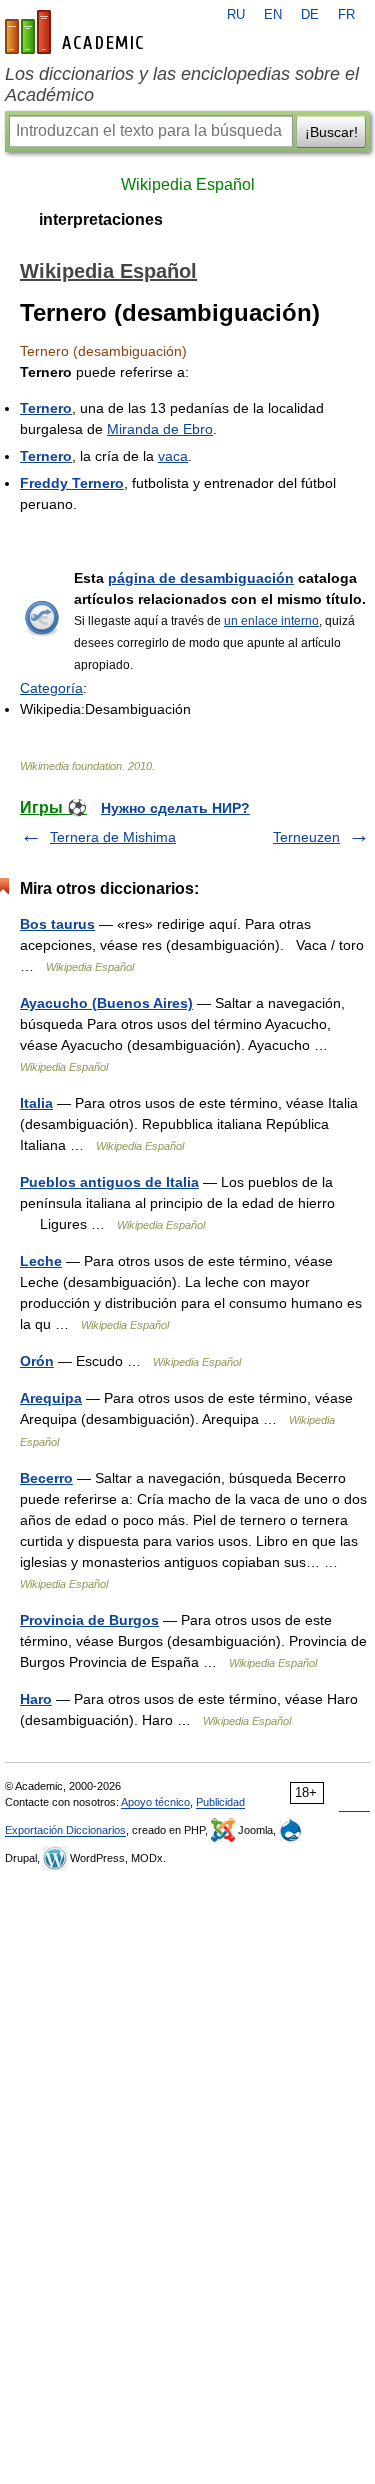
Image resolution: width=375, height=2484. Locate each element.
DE (310, 15)
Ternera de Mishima (113, 837)
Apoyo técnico (155, 1802)
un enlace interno (271, 621)
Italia (36, 1103)
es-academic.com (77, 32)
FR (346, 15)
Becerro (46, 1478)
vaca (173, 456)
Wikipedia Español (188, 184)
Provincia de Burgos (89, 1620)
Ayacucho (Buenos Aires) (106, 1003)
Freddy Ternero (72, 483)
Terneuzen (306, 837)
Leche (41, 1261)
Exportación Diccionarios (65, 1830)
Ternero (46, 408)
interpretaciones (101, 219)
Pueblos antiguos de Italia (109, 1182)
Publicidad (220, 1802)
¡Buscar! (331, 132)
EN (273, 15)
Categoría (51, 688)
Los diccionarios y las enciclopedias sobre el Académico (182, 84)
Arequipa (51, 1398)
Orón (37, 1361)
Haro (36, 1699)
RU (236, 15)
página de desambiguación (201, 578)
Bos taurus (57, 924)
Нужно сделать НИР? (175, 808)
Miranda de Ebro (160, 429)
